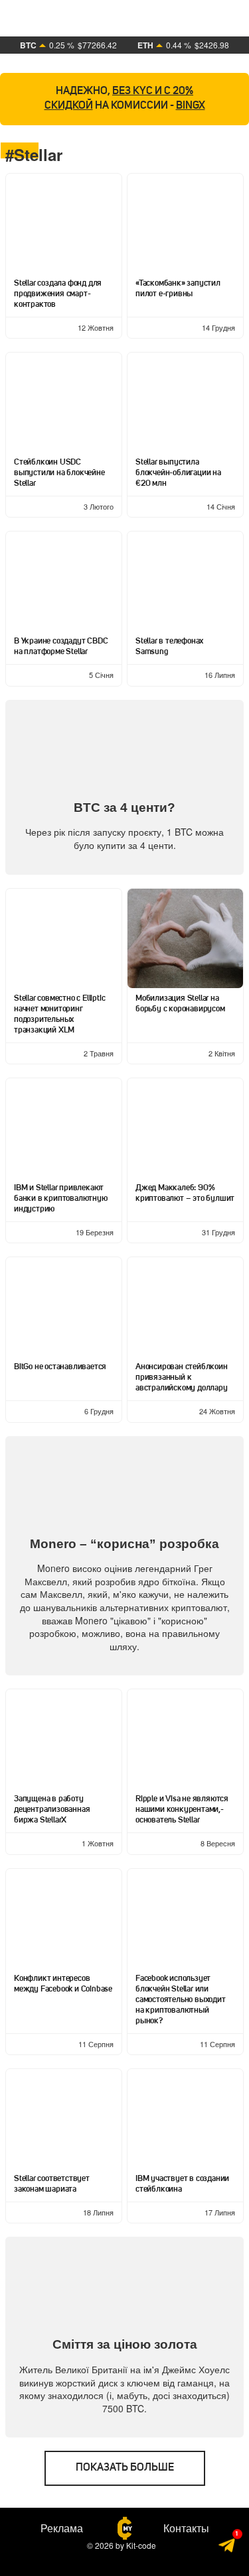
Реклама (62, 2528)
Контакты (186, 2528)
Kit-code (141, 2545)
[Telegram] (227, 2547)
